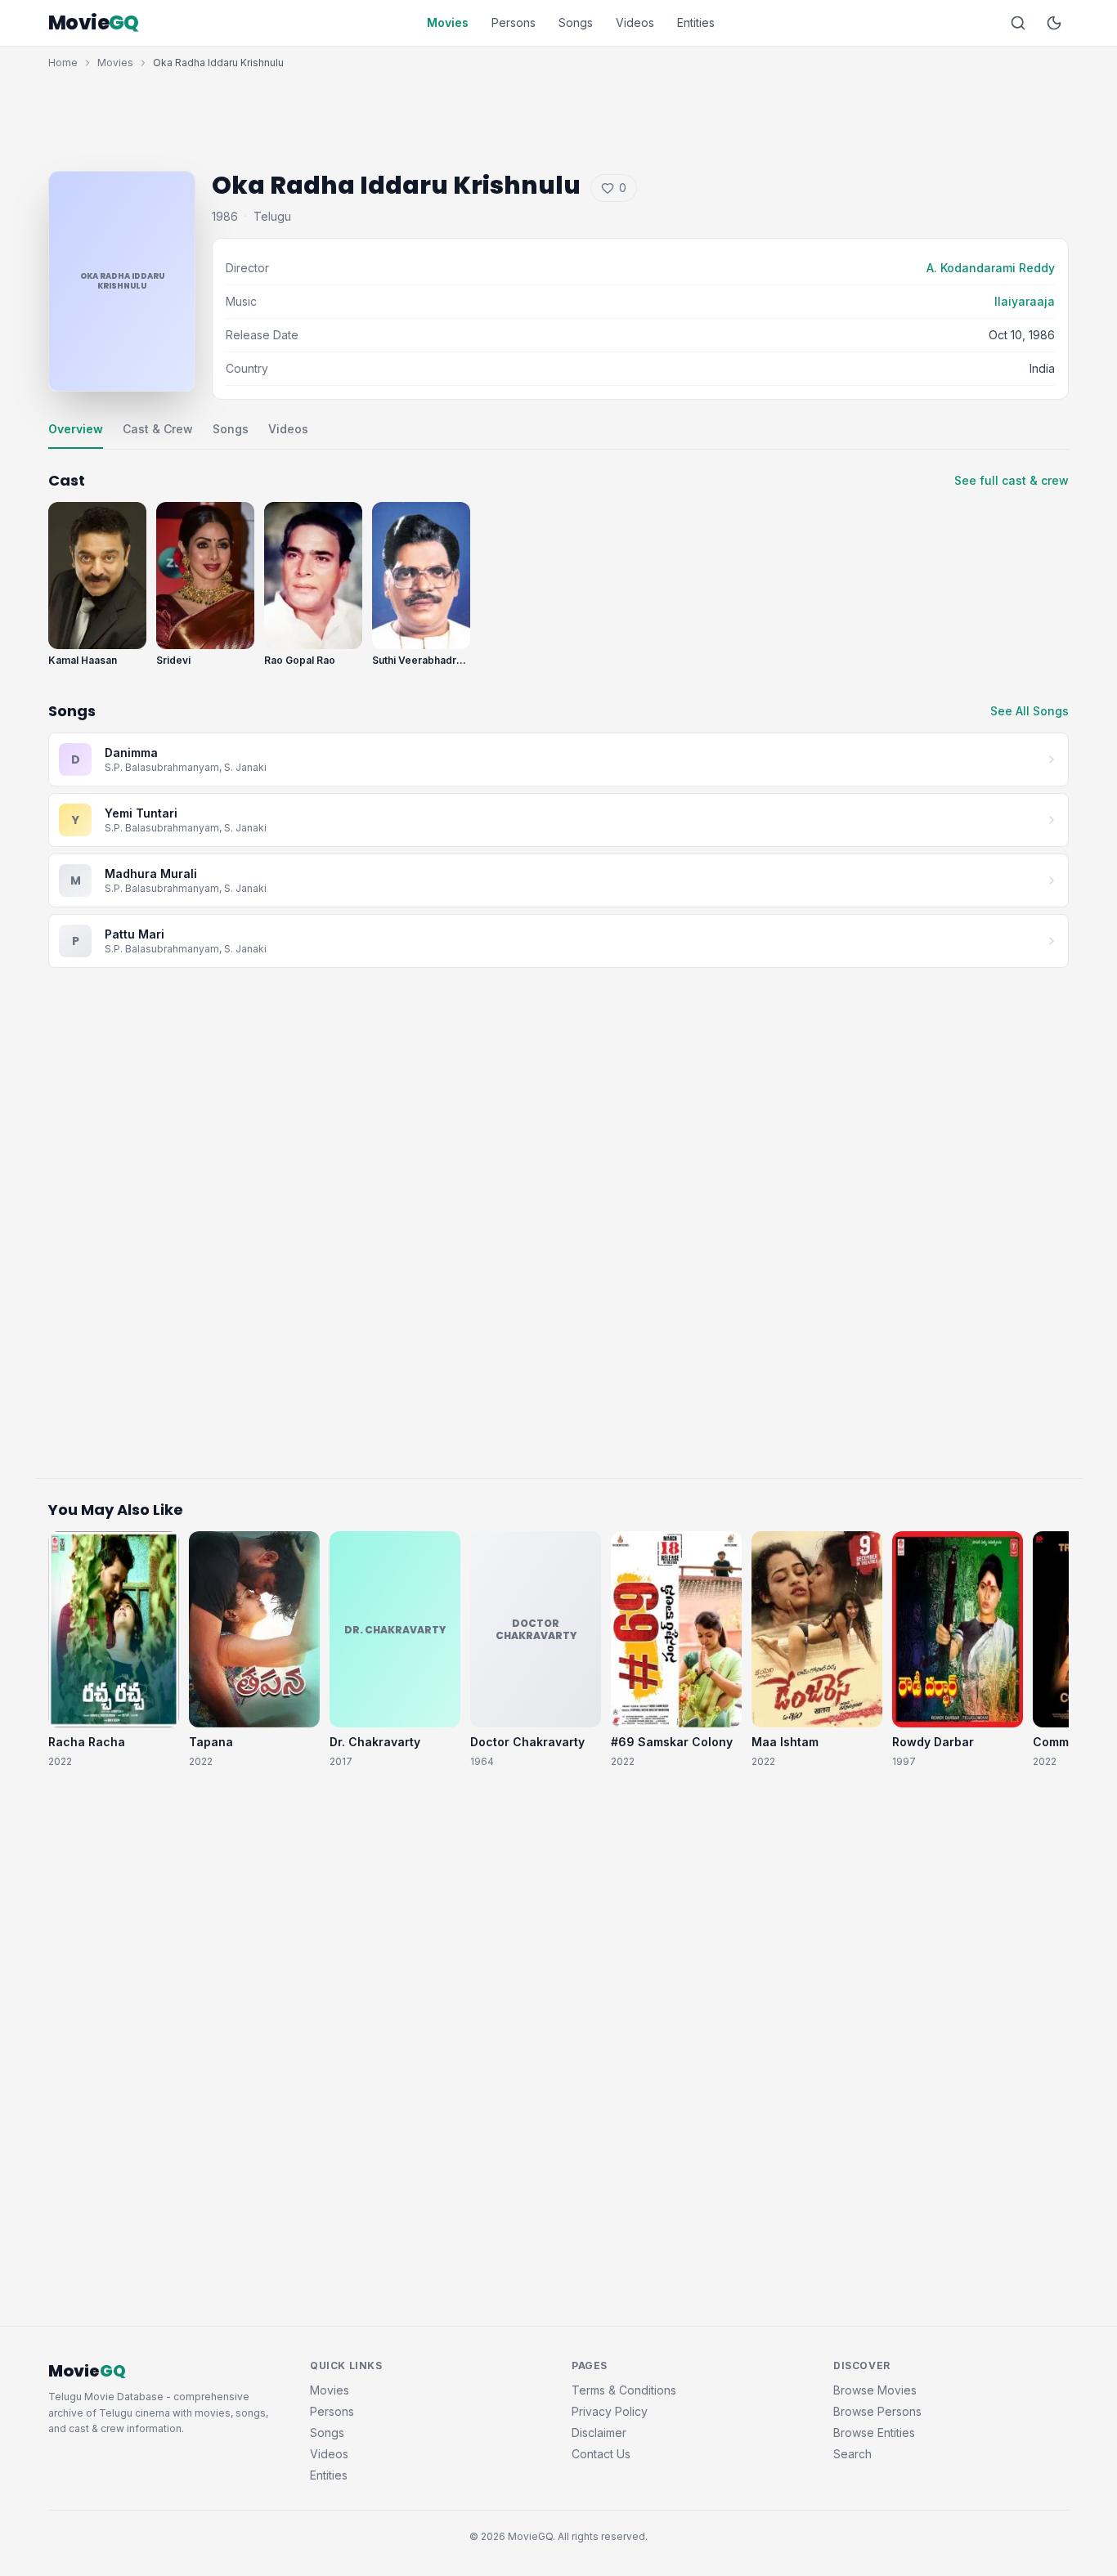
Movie (94, 23)
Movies (448, 22)
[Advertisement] (558, 116)
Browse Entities (874, 2433)
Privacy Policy (610, 2411)
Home (63, 63)
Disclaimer (599, 2433)
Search (852, 2454)
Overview (76, 429)
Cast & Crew (158, 429)
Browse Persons (877, 2411)
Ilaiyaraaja (1025, 301)
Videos (635, 22)
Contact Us (601, 2454)
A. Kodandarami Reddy (991, 268)
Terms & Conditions (624, 2390)
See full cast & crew (1012, 480)
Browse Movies (875, 2390)
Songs (576, 22)
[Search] (1018, 23)
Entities (696, 22)
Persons (514, 22)
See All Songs (1030, 711)
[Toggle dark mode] (1054, 23)
